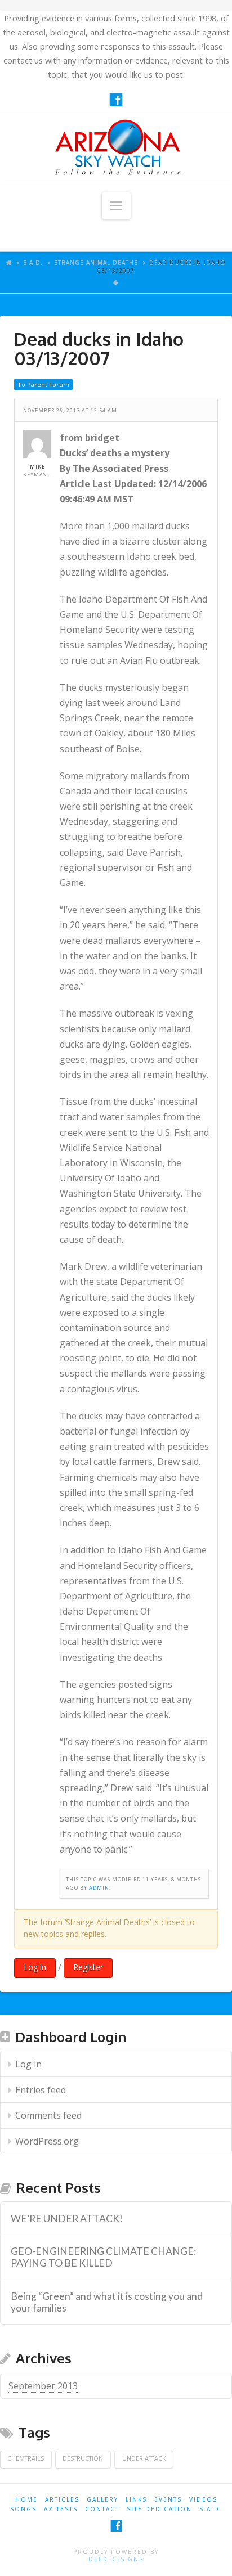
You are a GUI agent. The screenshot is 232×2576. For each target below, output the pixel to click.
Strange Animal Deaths (96, 262)
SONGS (23, 2509)
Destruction (83, 2458)
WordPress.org (47, 2141)
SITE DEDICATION (159, 2509)
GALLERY (102, 2499)
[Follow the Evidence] (116, 146)
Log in (35, 1967)
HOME (26, 2499)
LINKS (136, 2499)
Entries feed (41, 2090)
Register (88, 1967)
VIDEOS (203, 2499)
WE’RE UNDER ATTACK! (67, 2218)
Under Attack (144, 2458)
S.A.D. (33, 262)
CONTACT (102, 2509)
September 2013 (43, 2386)
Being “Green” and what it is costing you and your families (107, 2302)
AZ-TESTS (61, 2509)
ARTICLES (62, 2499)
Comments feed (48, 2115)
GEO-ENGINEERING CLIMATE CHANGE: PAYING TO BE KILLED (103, 2257)
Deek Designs (116, 2559)
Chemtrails (26, 2458)
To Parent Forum (43, 385)
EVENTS (168, 2499)
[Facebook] (116, 100)
